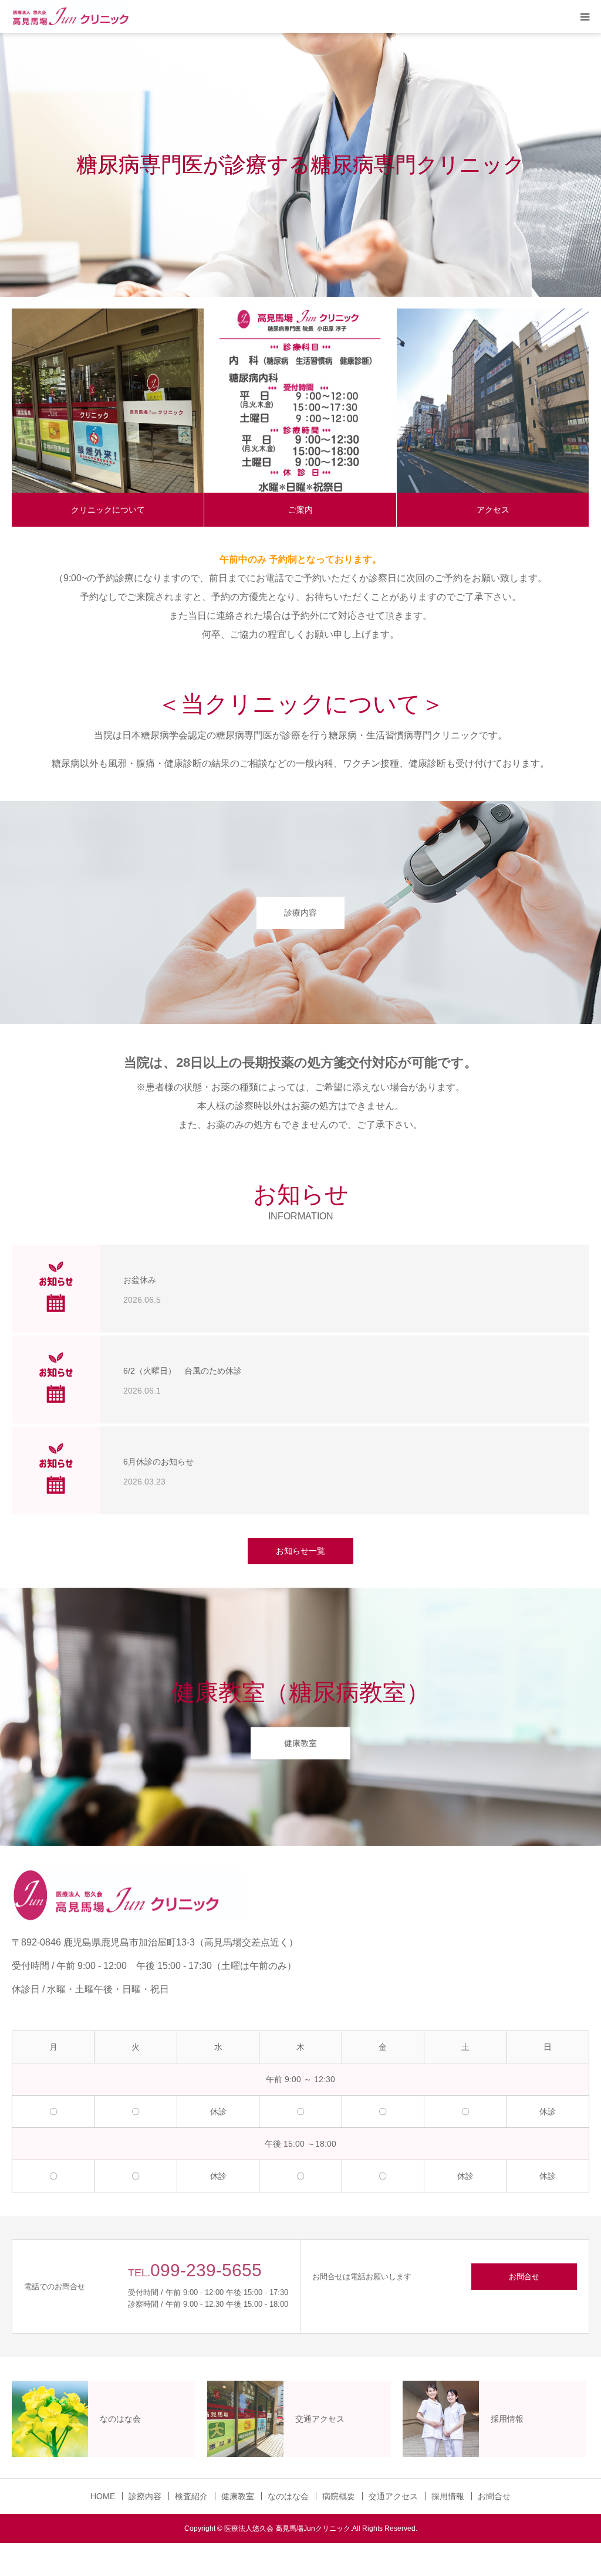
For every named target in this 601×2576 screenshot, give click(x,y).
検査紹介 (191, 2496)
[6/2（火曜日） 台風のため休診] (56, 1379)
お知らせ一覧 (300, 1551)
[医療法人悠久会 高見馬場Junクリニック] (70, 17)
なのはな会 (288, 2496)
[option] (300, 165)
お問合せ (524, 2277)
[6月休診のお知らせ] (56, 1470)
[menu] (585, 16)
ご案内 (300, 510)
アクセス (493, 510)
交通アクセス (393, 2496)
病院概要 (339, 2496)
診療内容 (300, 913)
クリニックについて (108, 510)
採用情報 (448, 2496)
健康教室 (300, 1743)
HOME (103, 2496)
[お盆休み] (56, 1289)
